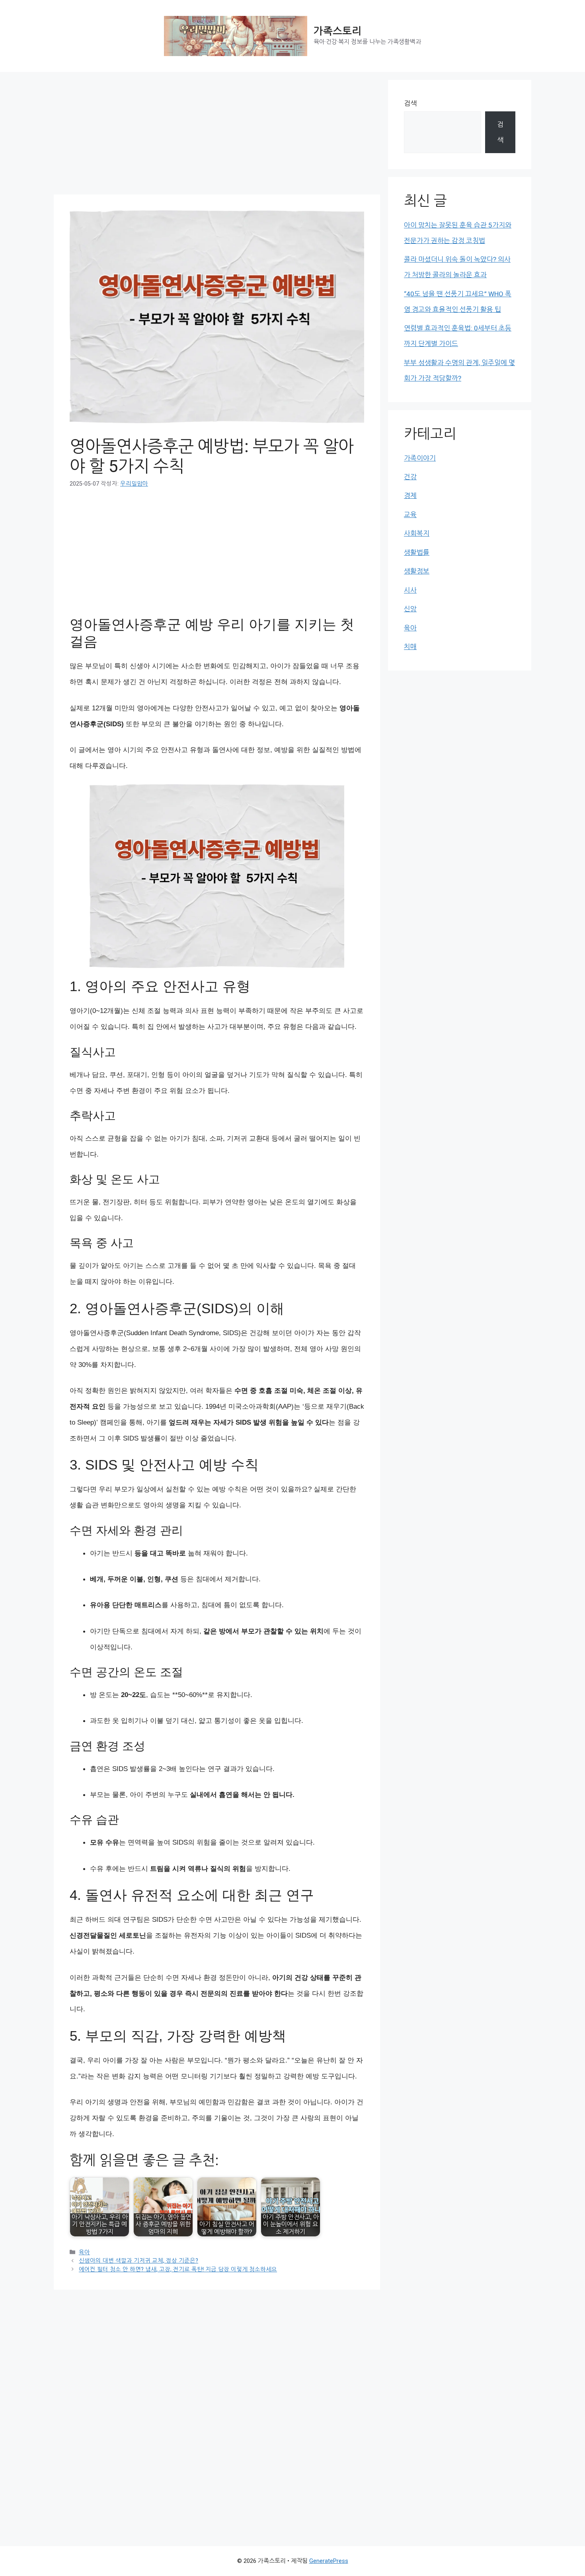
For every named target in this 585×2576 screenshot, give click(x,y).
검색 (410, 103)
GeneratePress (329, 2561)
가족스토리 (337, 31)
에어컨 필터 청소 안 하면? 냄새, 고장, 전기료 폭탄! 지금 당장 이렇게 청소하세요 (178, 2270)
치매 (410, 647)
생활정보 (417, 571)
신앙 (410, 609)
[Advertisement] (217, 136)
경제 (410, 496)
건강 (410, 477)
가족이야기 (420, 458)
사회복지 (417, 533)
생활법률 (417, 552)
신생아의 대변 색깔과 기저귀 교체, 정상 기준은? (138, 2261)
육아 (84, 2252)
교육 (410, 515)
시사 (410, 590)
